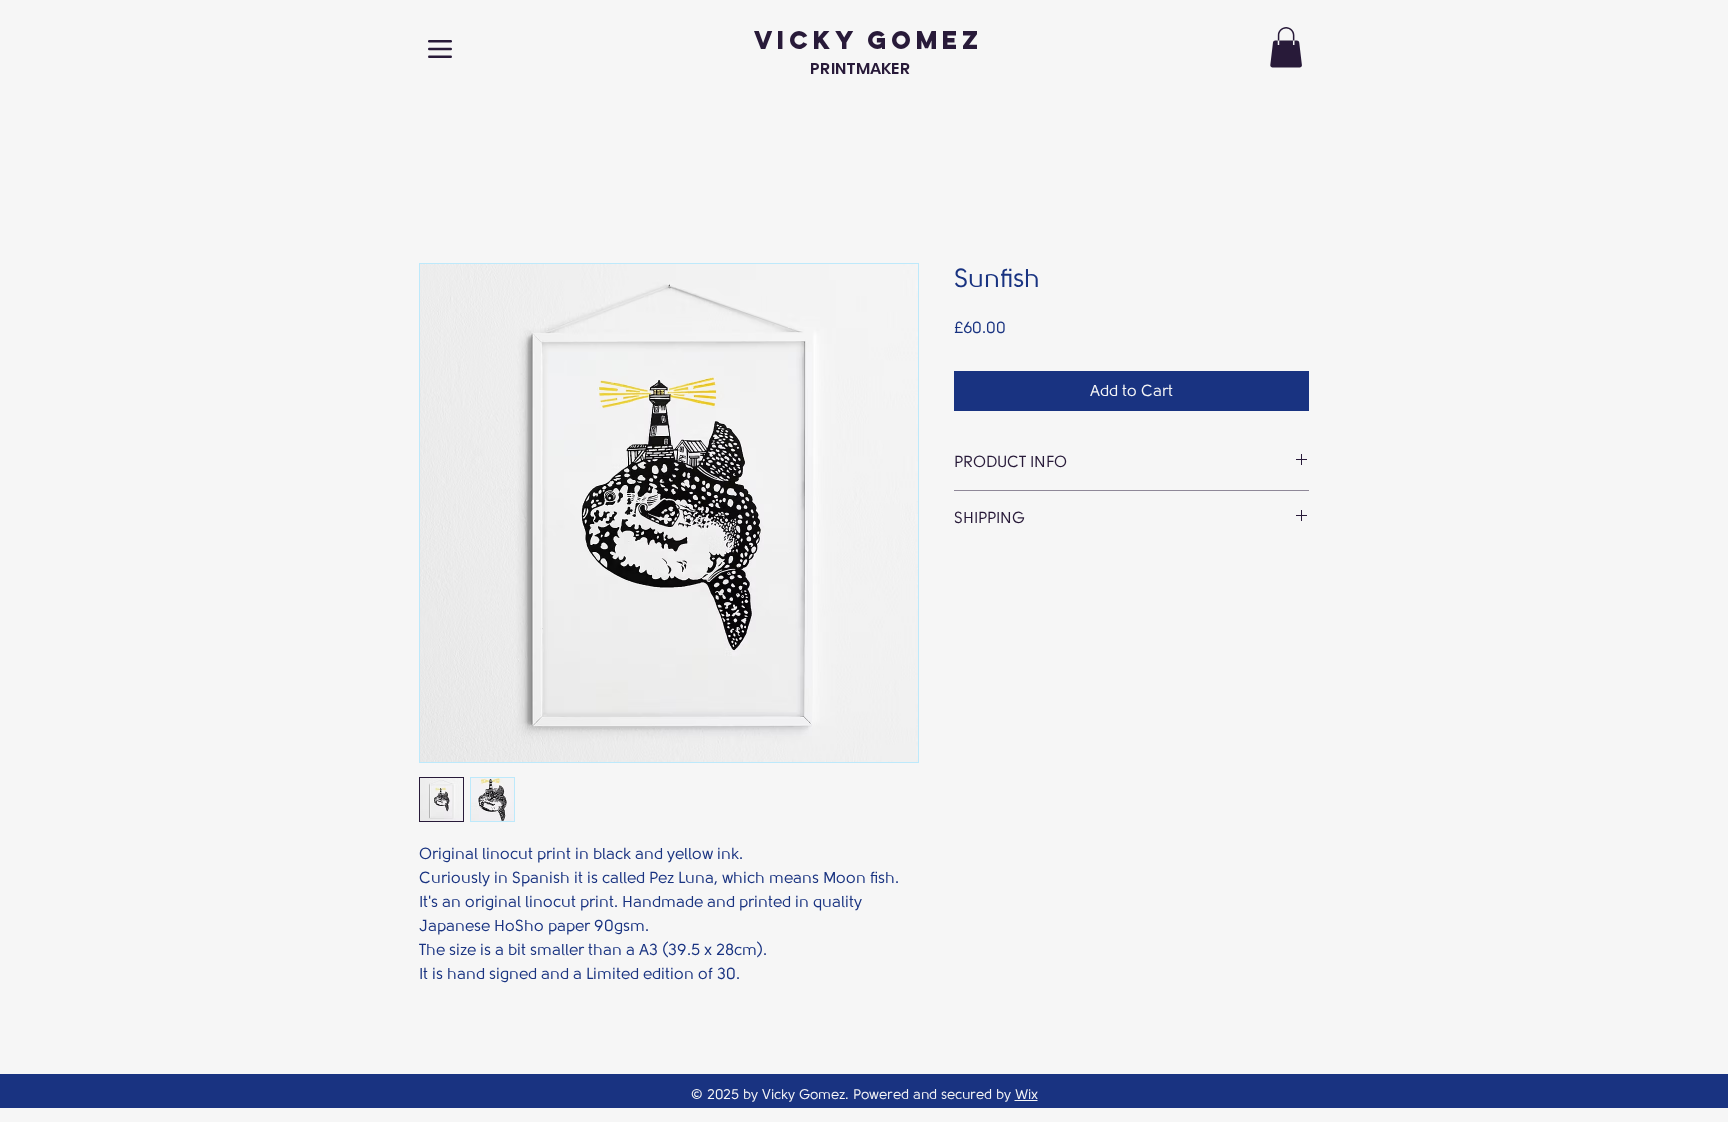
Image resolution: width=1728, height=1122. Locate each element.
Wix (1026, 1094)
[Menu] (440, 48)
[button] (1286, 47)
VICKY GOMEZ (868, 40)
